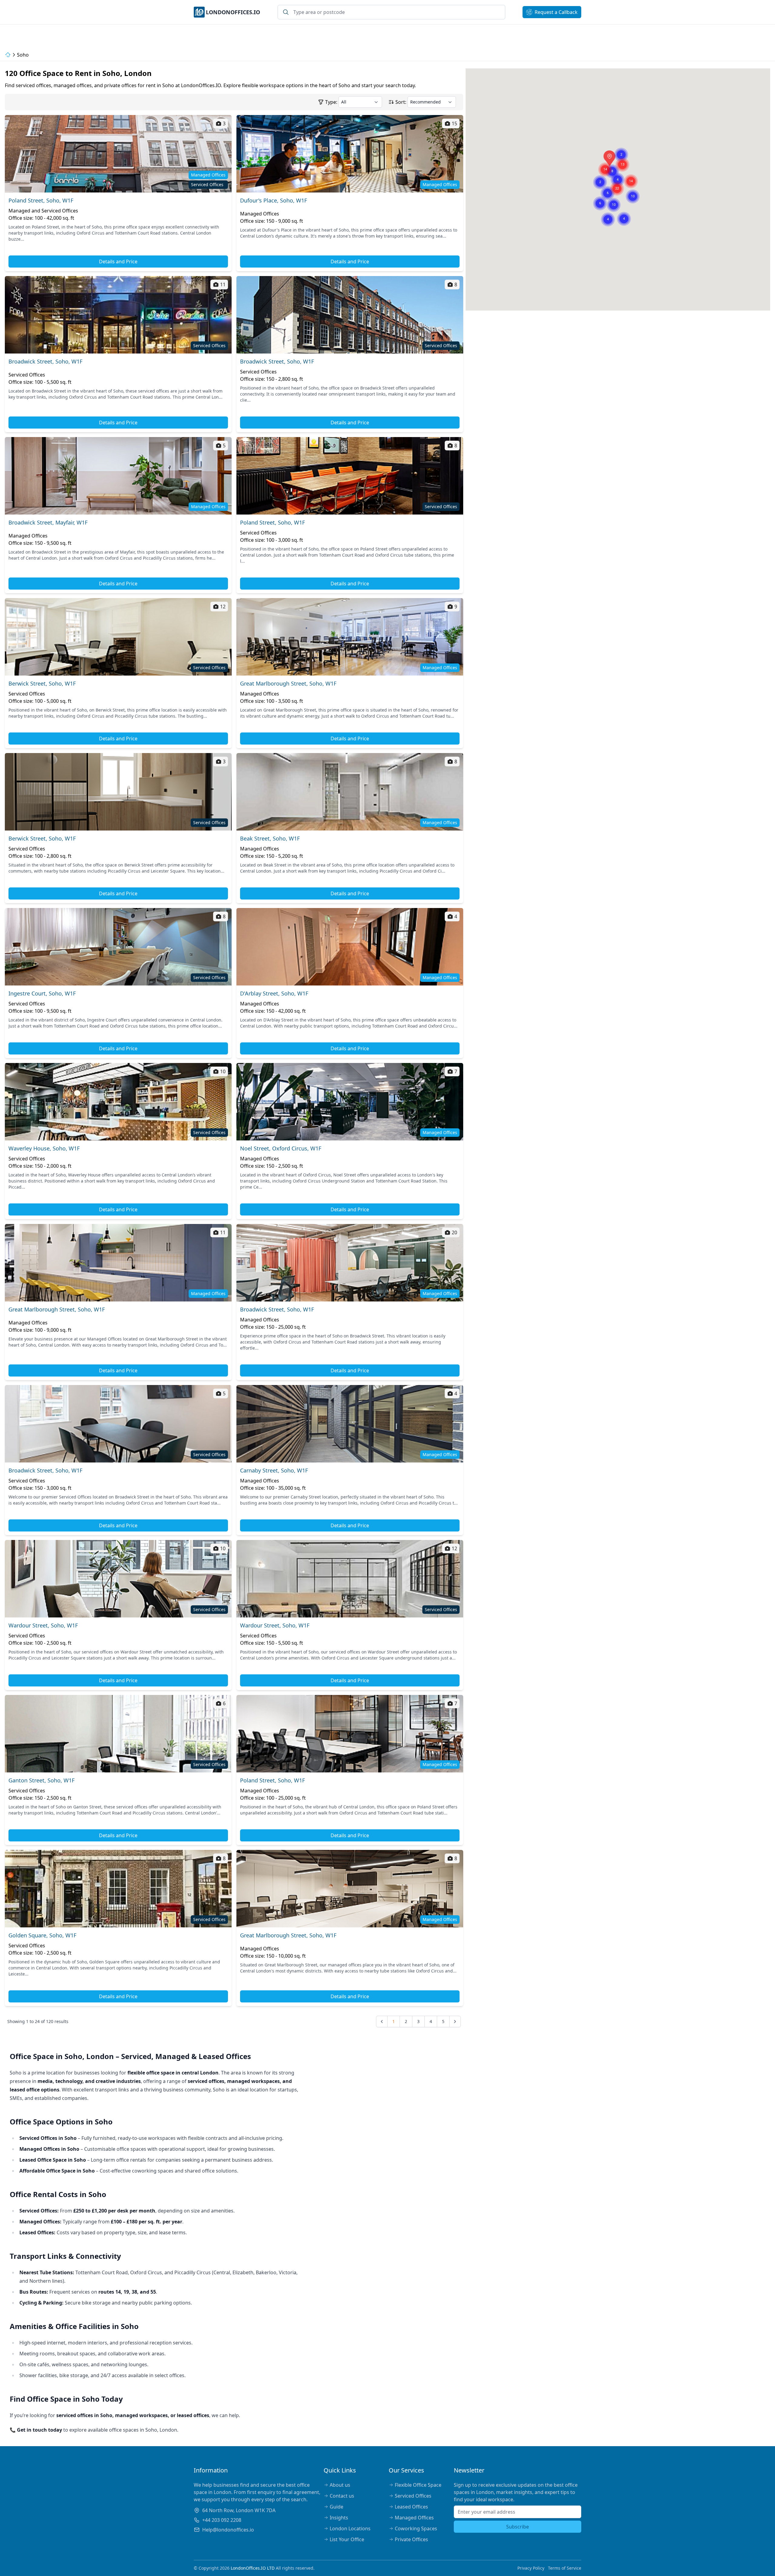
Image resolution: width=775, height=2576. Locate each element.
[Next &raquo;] (455, 2022)
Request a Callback (556, 12)
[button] (614, 197)
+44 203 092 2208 (222, 2520)
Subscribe (518, 2527)
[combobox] (391, 12)
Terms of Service (565, 2568)
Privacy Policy (531, 2568)
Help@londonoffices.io (228, 2530)
